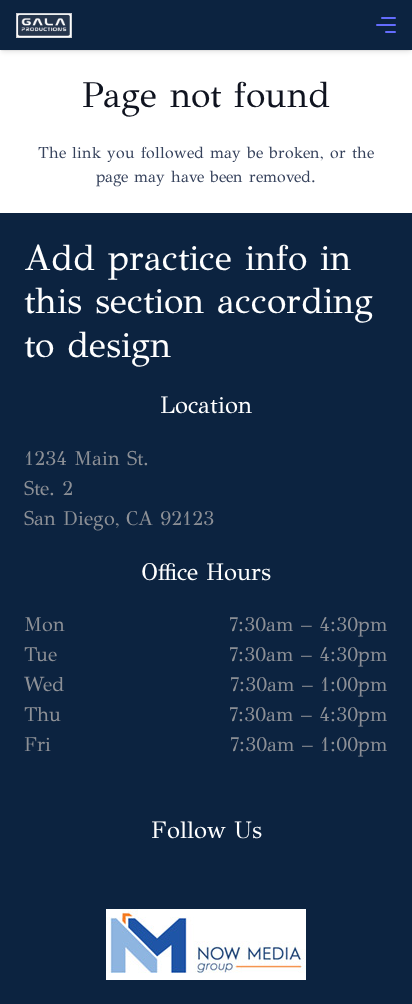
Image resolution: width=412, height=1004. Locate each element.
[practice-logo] (206, 944)
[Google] (44, 865)
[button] (386, 25)
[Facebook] (84, 865)
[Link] (44, 25)
